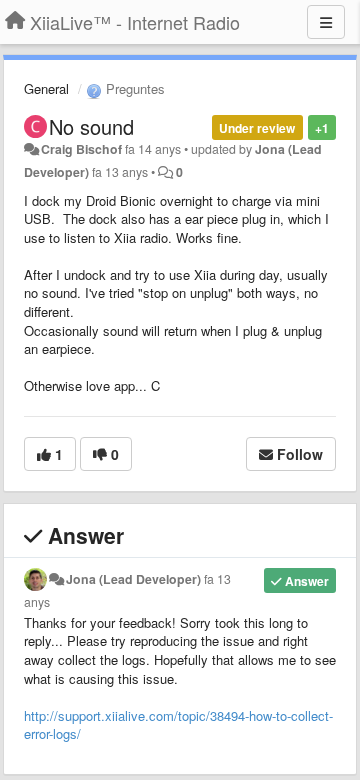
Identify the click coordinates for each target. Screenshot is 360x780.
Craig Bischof (81, 149)
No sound (91, 126)
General (46, 88)
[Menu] (326, 22)
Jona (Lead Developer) (133, 579)
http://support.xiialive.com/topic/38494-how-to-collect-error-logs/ (178, 725)
